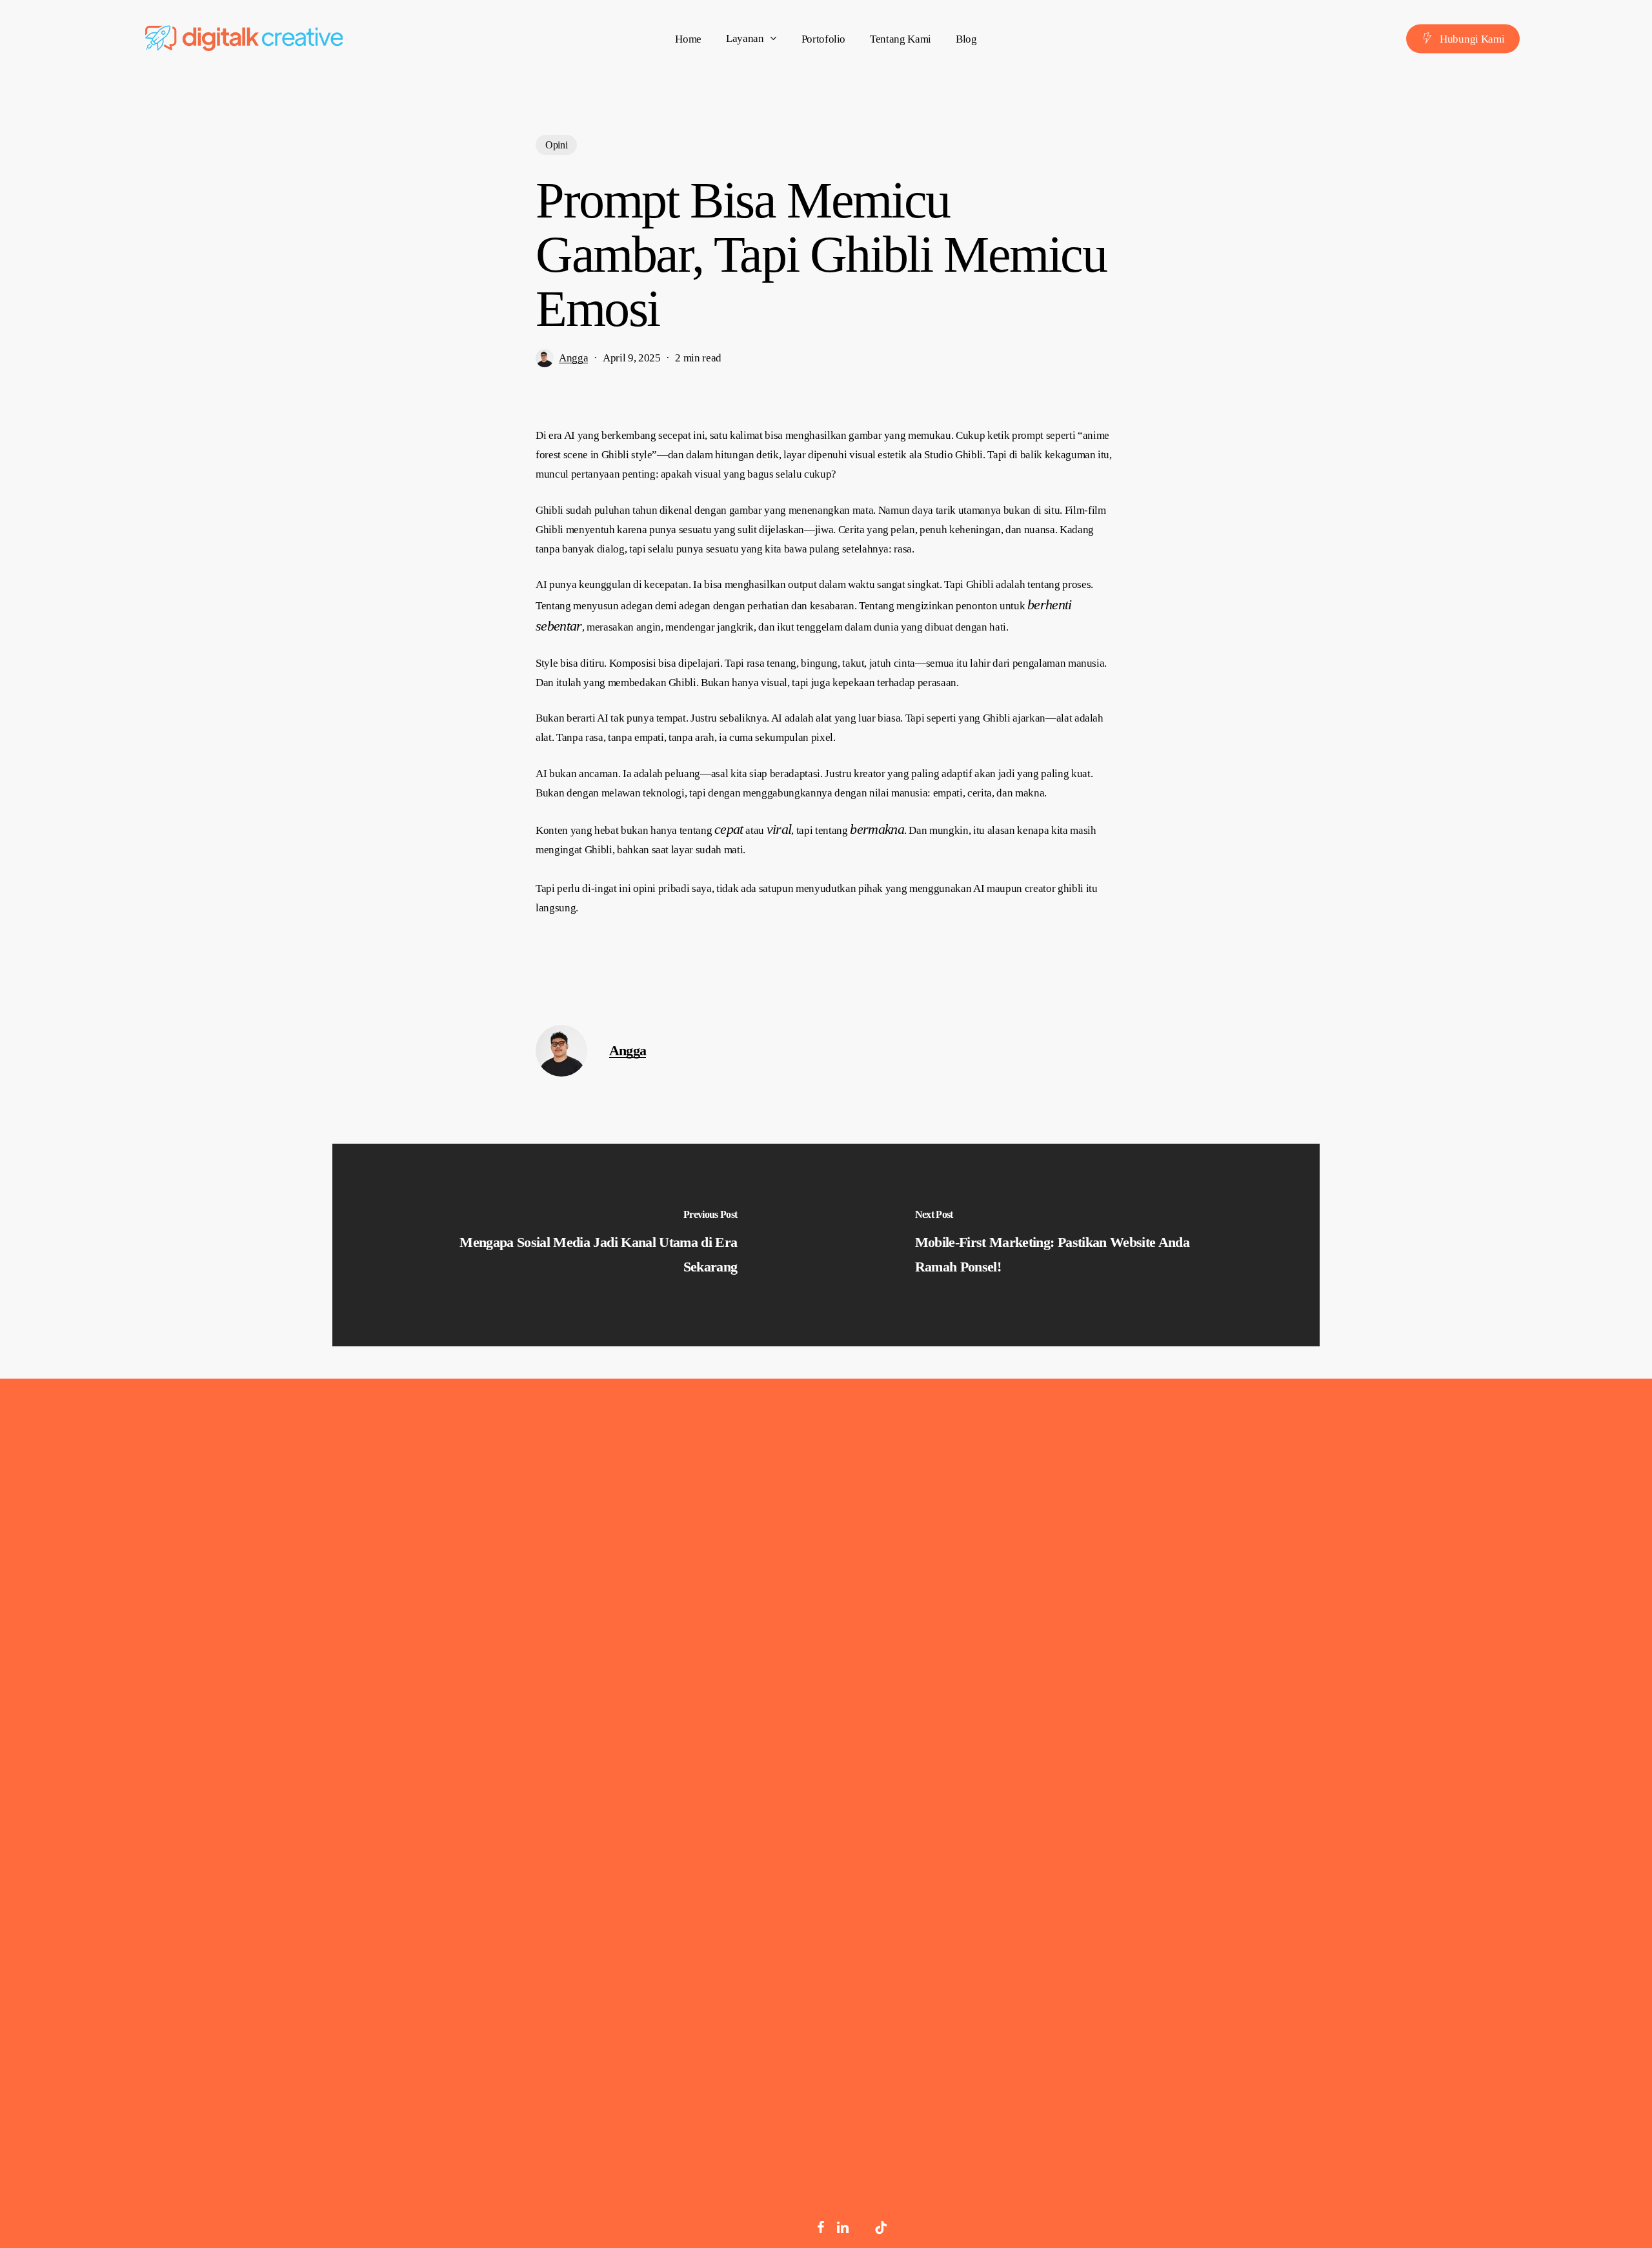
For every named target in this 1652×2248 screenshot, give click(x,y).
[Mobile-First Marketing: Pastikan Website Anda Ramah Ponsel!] (1073, 1245)
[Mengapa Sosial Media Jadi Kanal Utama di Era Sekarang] (579, 1245)
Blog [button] (1088, 1762)
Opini (556, 145)
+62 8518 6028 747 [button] (1390, 1714)
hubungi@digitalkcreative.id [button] (1425, 1753)
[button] (217, 1936)
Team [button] (1091, 1724)
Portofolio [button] (1108, 1685)
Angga (573, 358)
